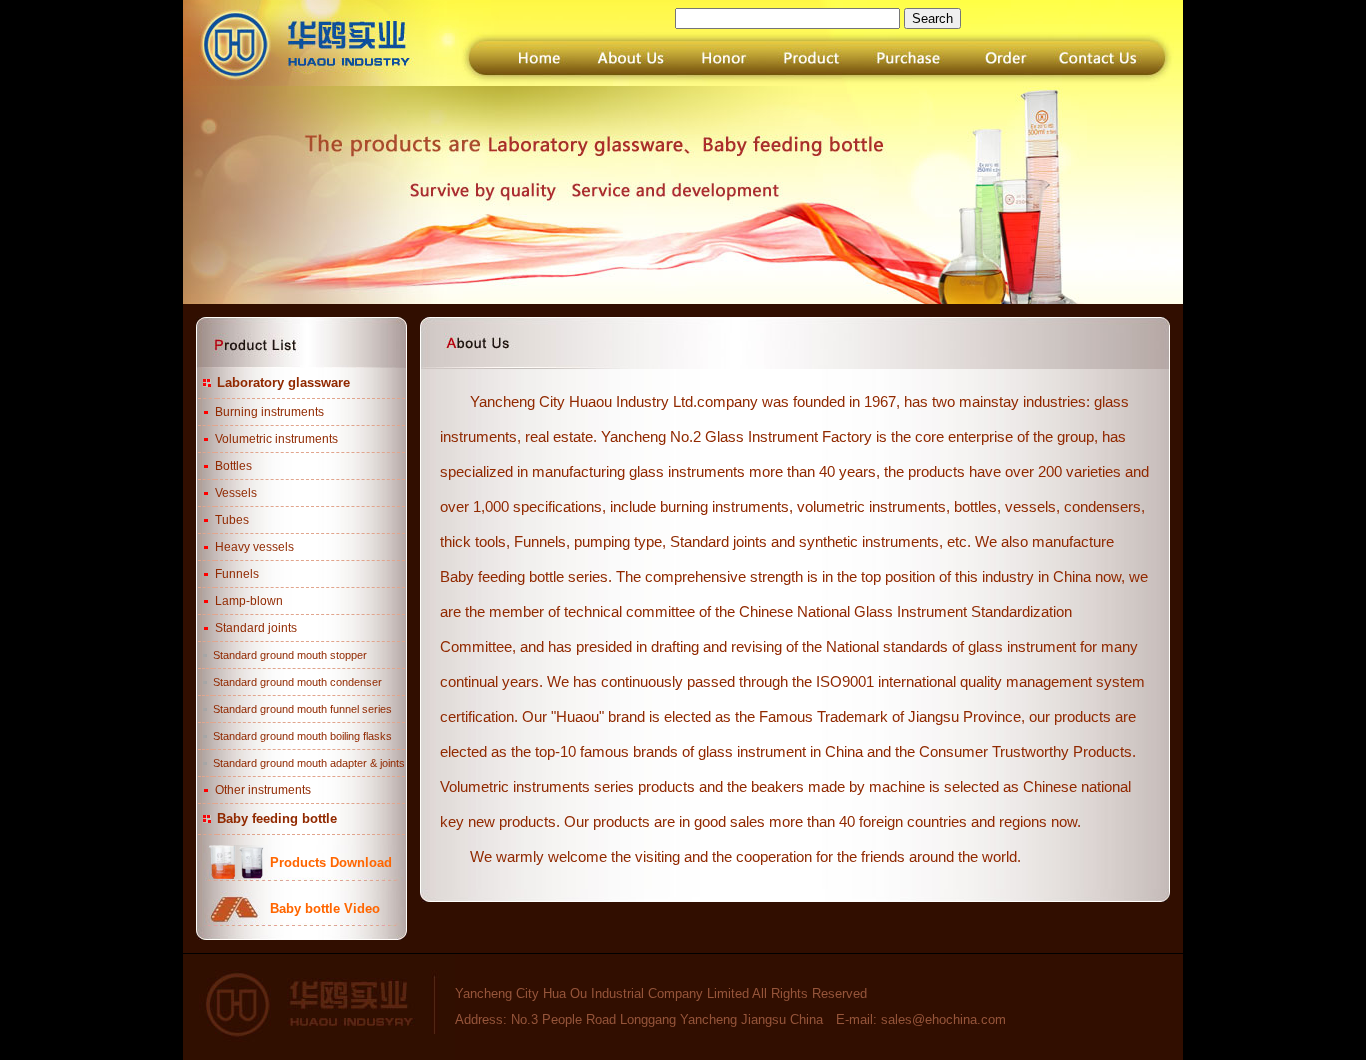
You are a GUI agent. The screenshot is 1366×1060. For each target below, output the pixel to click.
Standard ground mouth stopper (290, 655)
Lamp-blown (249, 601)
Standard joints (256, 628)
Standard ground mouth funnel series (302, 709)
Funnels (237, 574)
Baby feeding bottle (277, 818)
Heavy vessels (254, 547)
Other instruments (263, 790)
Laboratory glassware (283, 382)
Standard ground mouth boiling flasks (302, 736)
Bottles (233, 466)
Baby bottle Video (325, 908)
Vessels (236, 493)
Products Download (331, 862)
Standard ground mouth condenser (297, 682)
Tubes (232, 520)
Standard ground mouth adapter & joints (309, 763)
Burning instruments (269, 412)
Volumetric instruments (276, 439)
